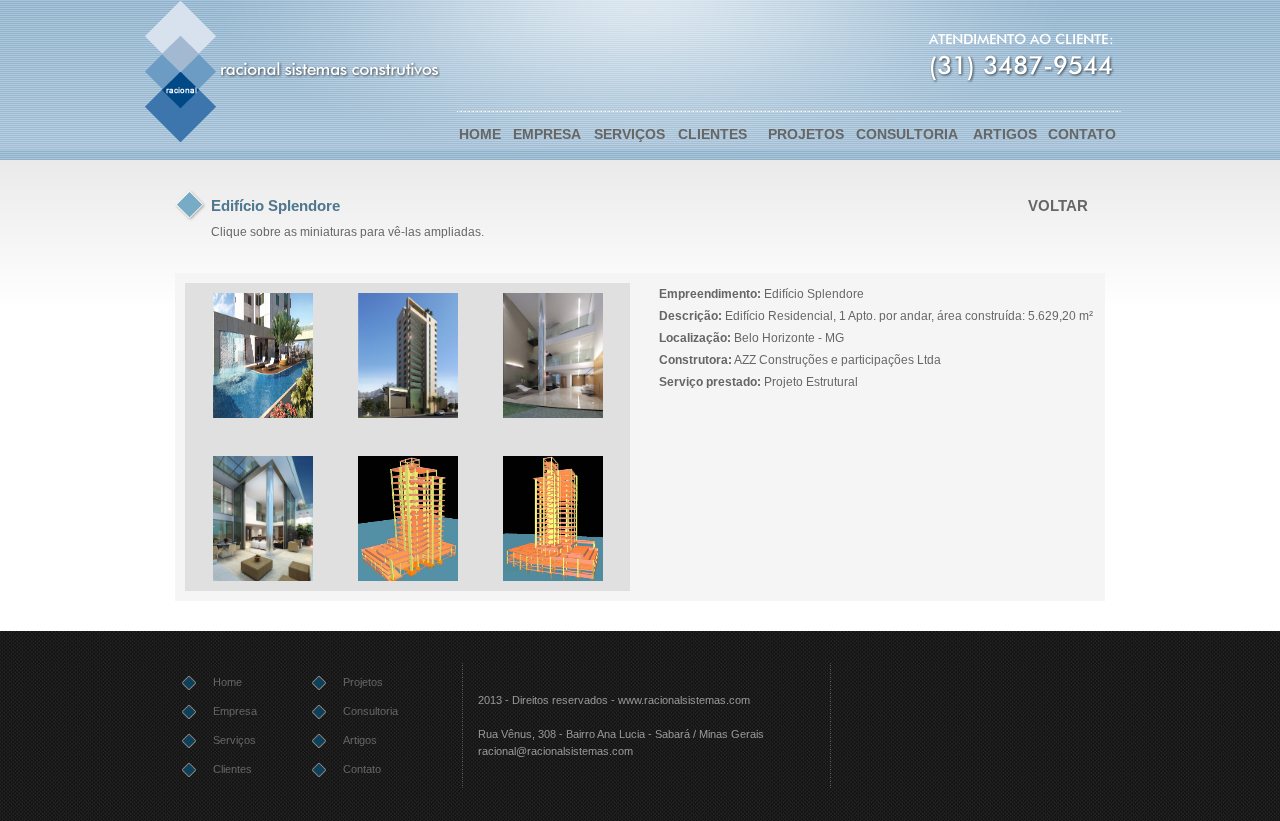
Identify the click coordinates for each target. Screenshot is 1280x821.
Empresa (235, 711)
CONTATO (1082, 134)
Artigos (360, 740)
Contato (362, 769)
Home (227, 682)
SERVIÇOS (629, 134)
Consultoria (370, 711)
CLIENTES (712, 134)
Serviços (234, 740)
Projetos (363, 682)
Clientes (232, 769)
